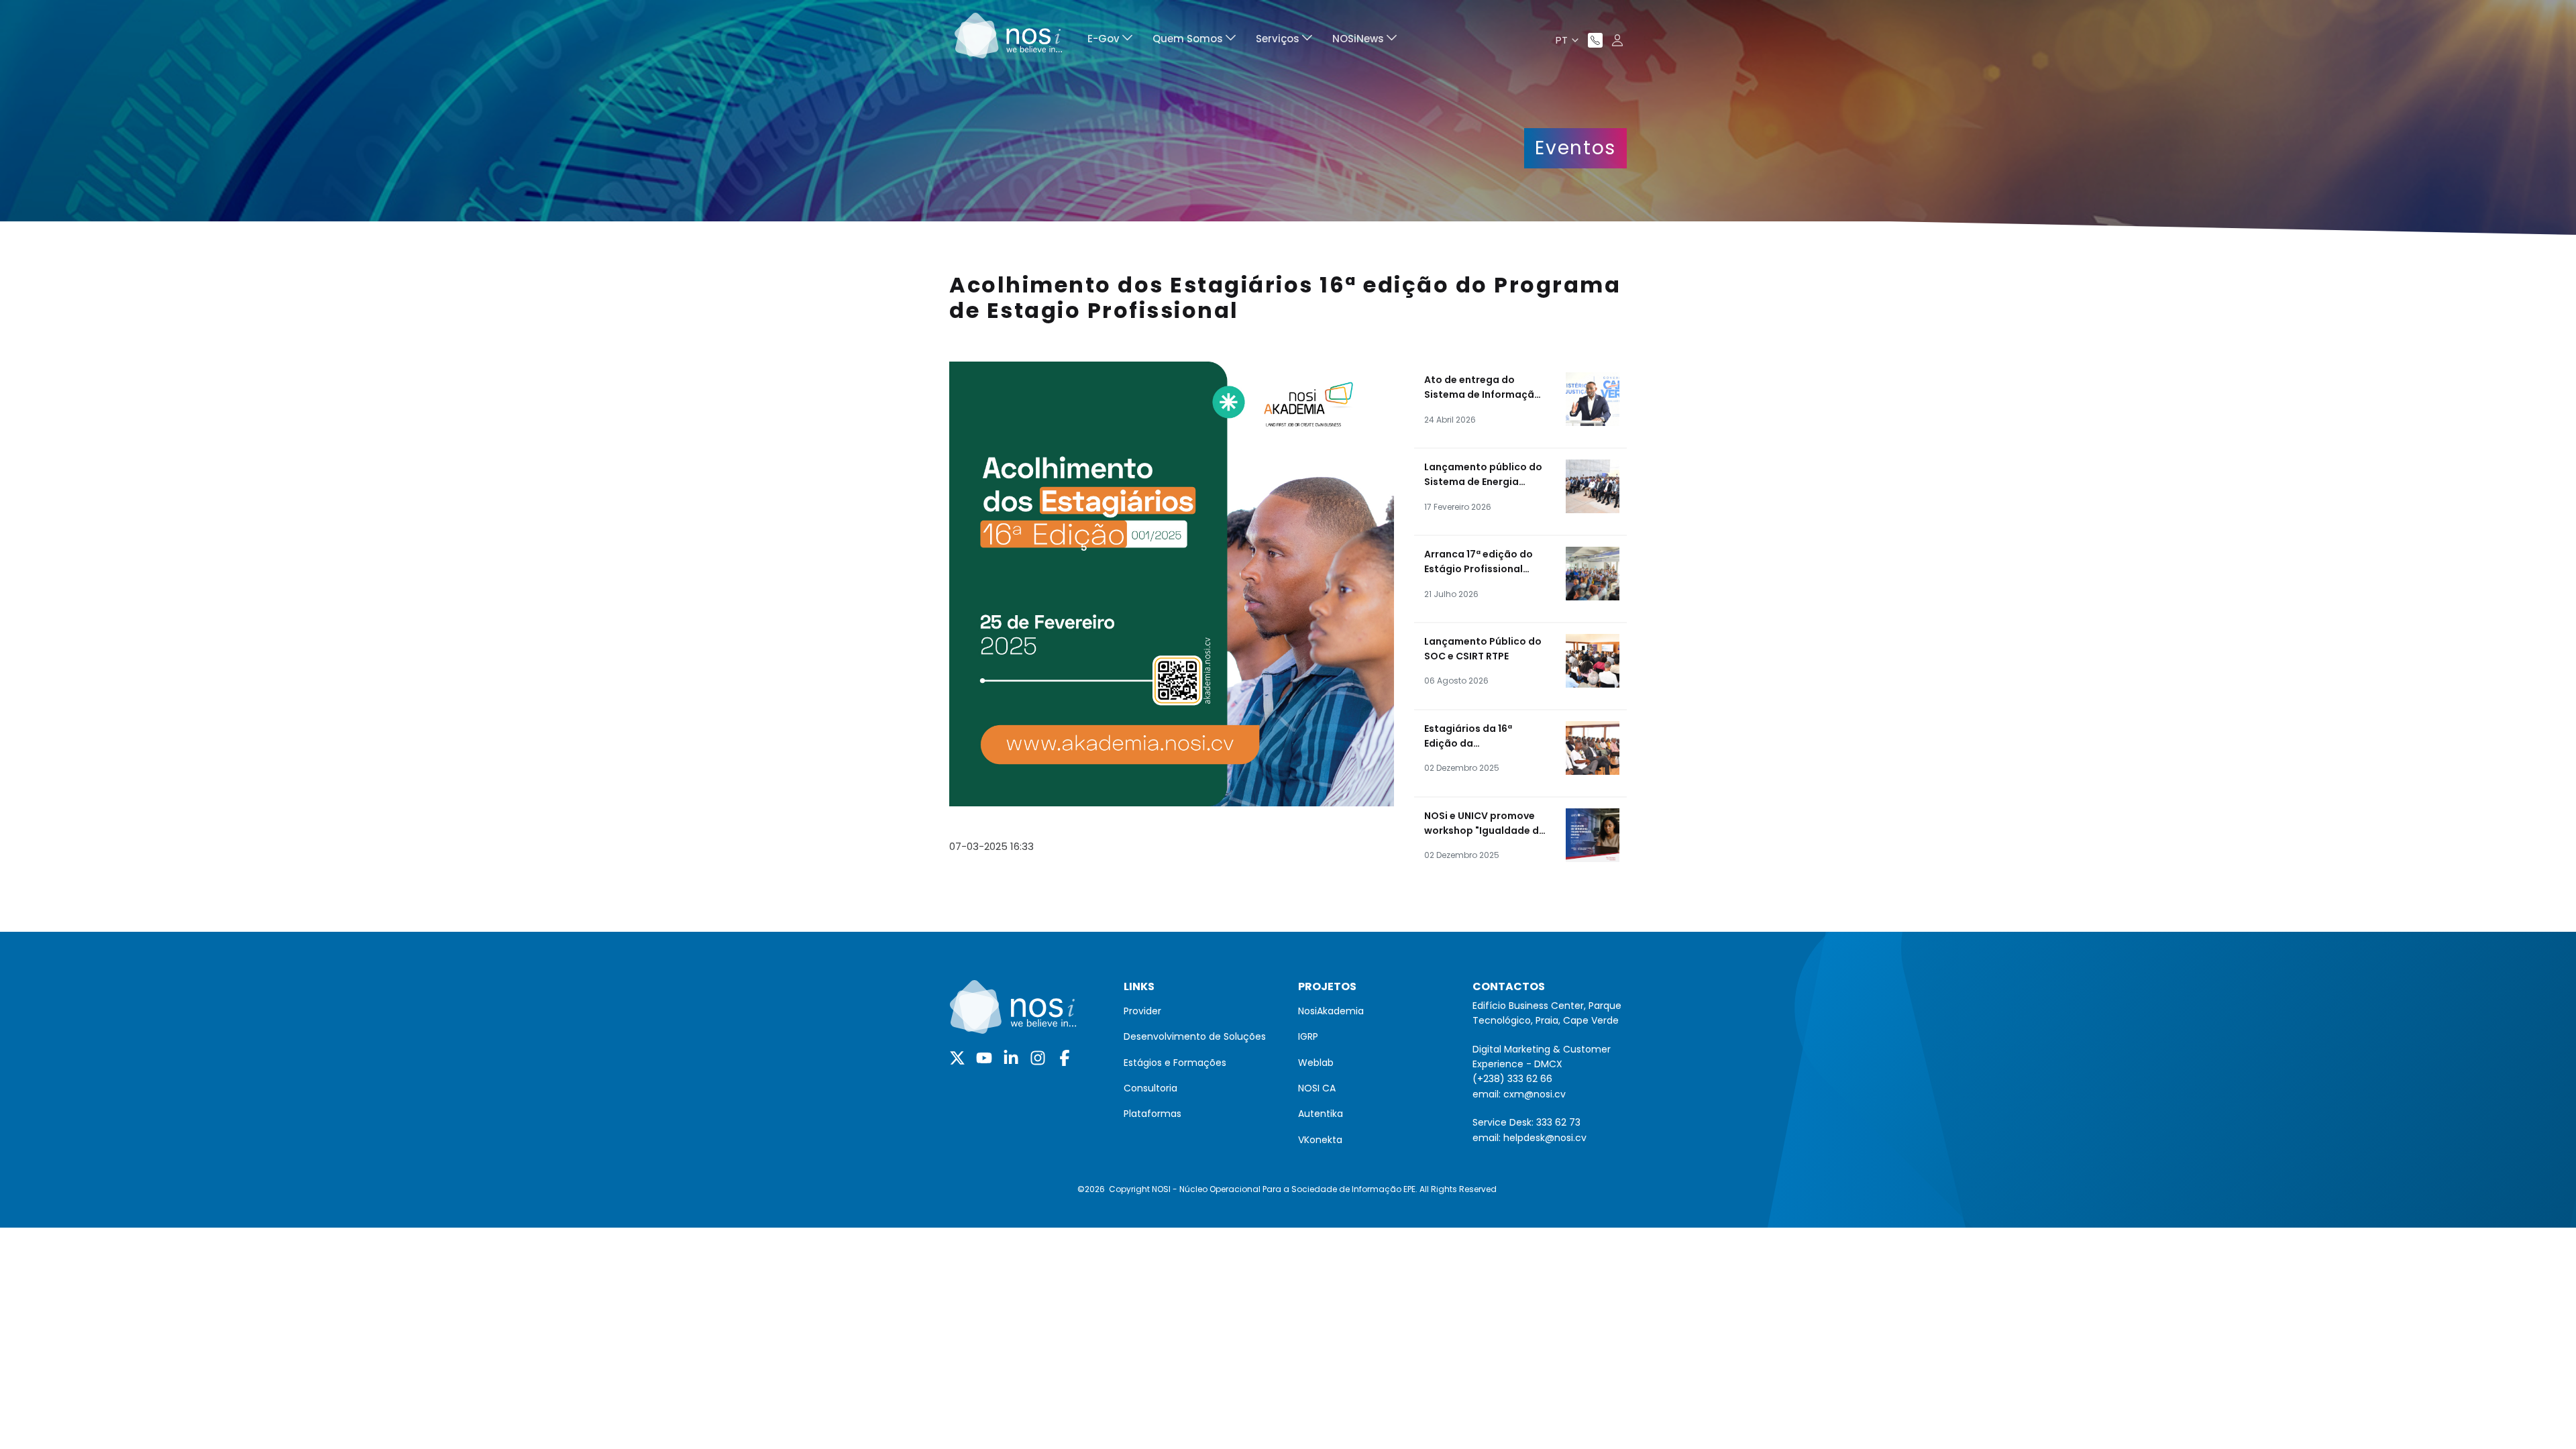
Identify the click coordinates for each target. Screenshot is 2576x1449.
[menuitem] (1110, 41)
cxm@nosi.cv (1535, 1094)
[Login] (1617, 40)
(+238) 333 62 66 (1512, 1079)
